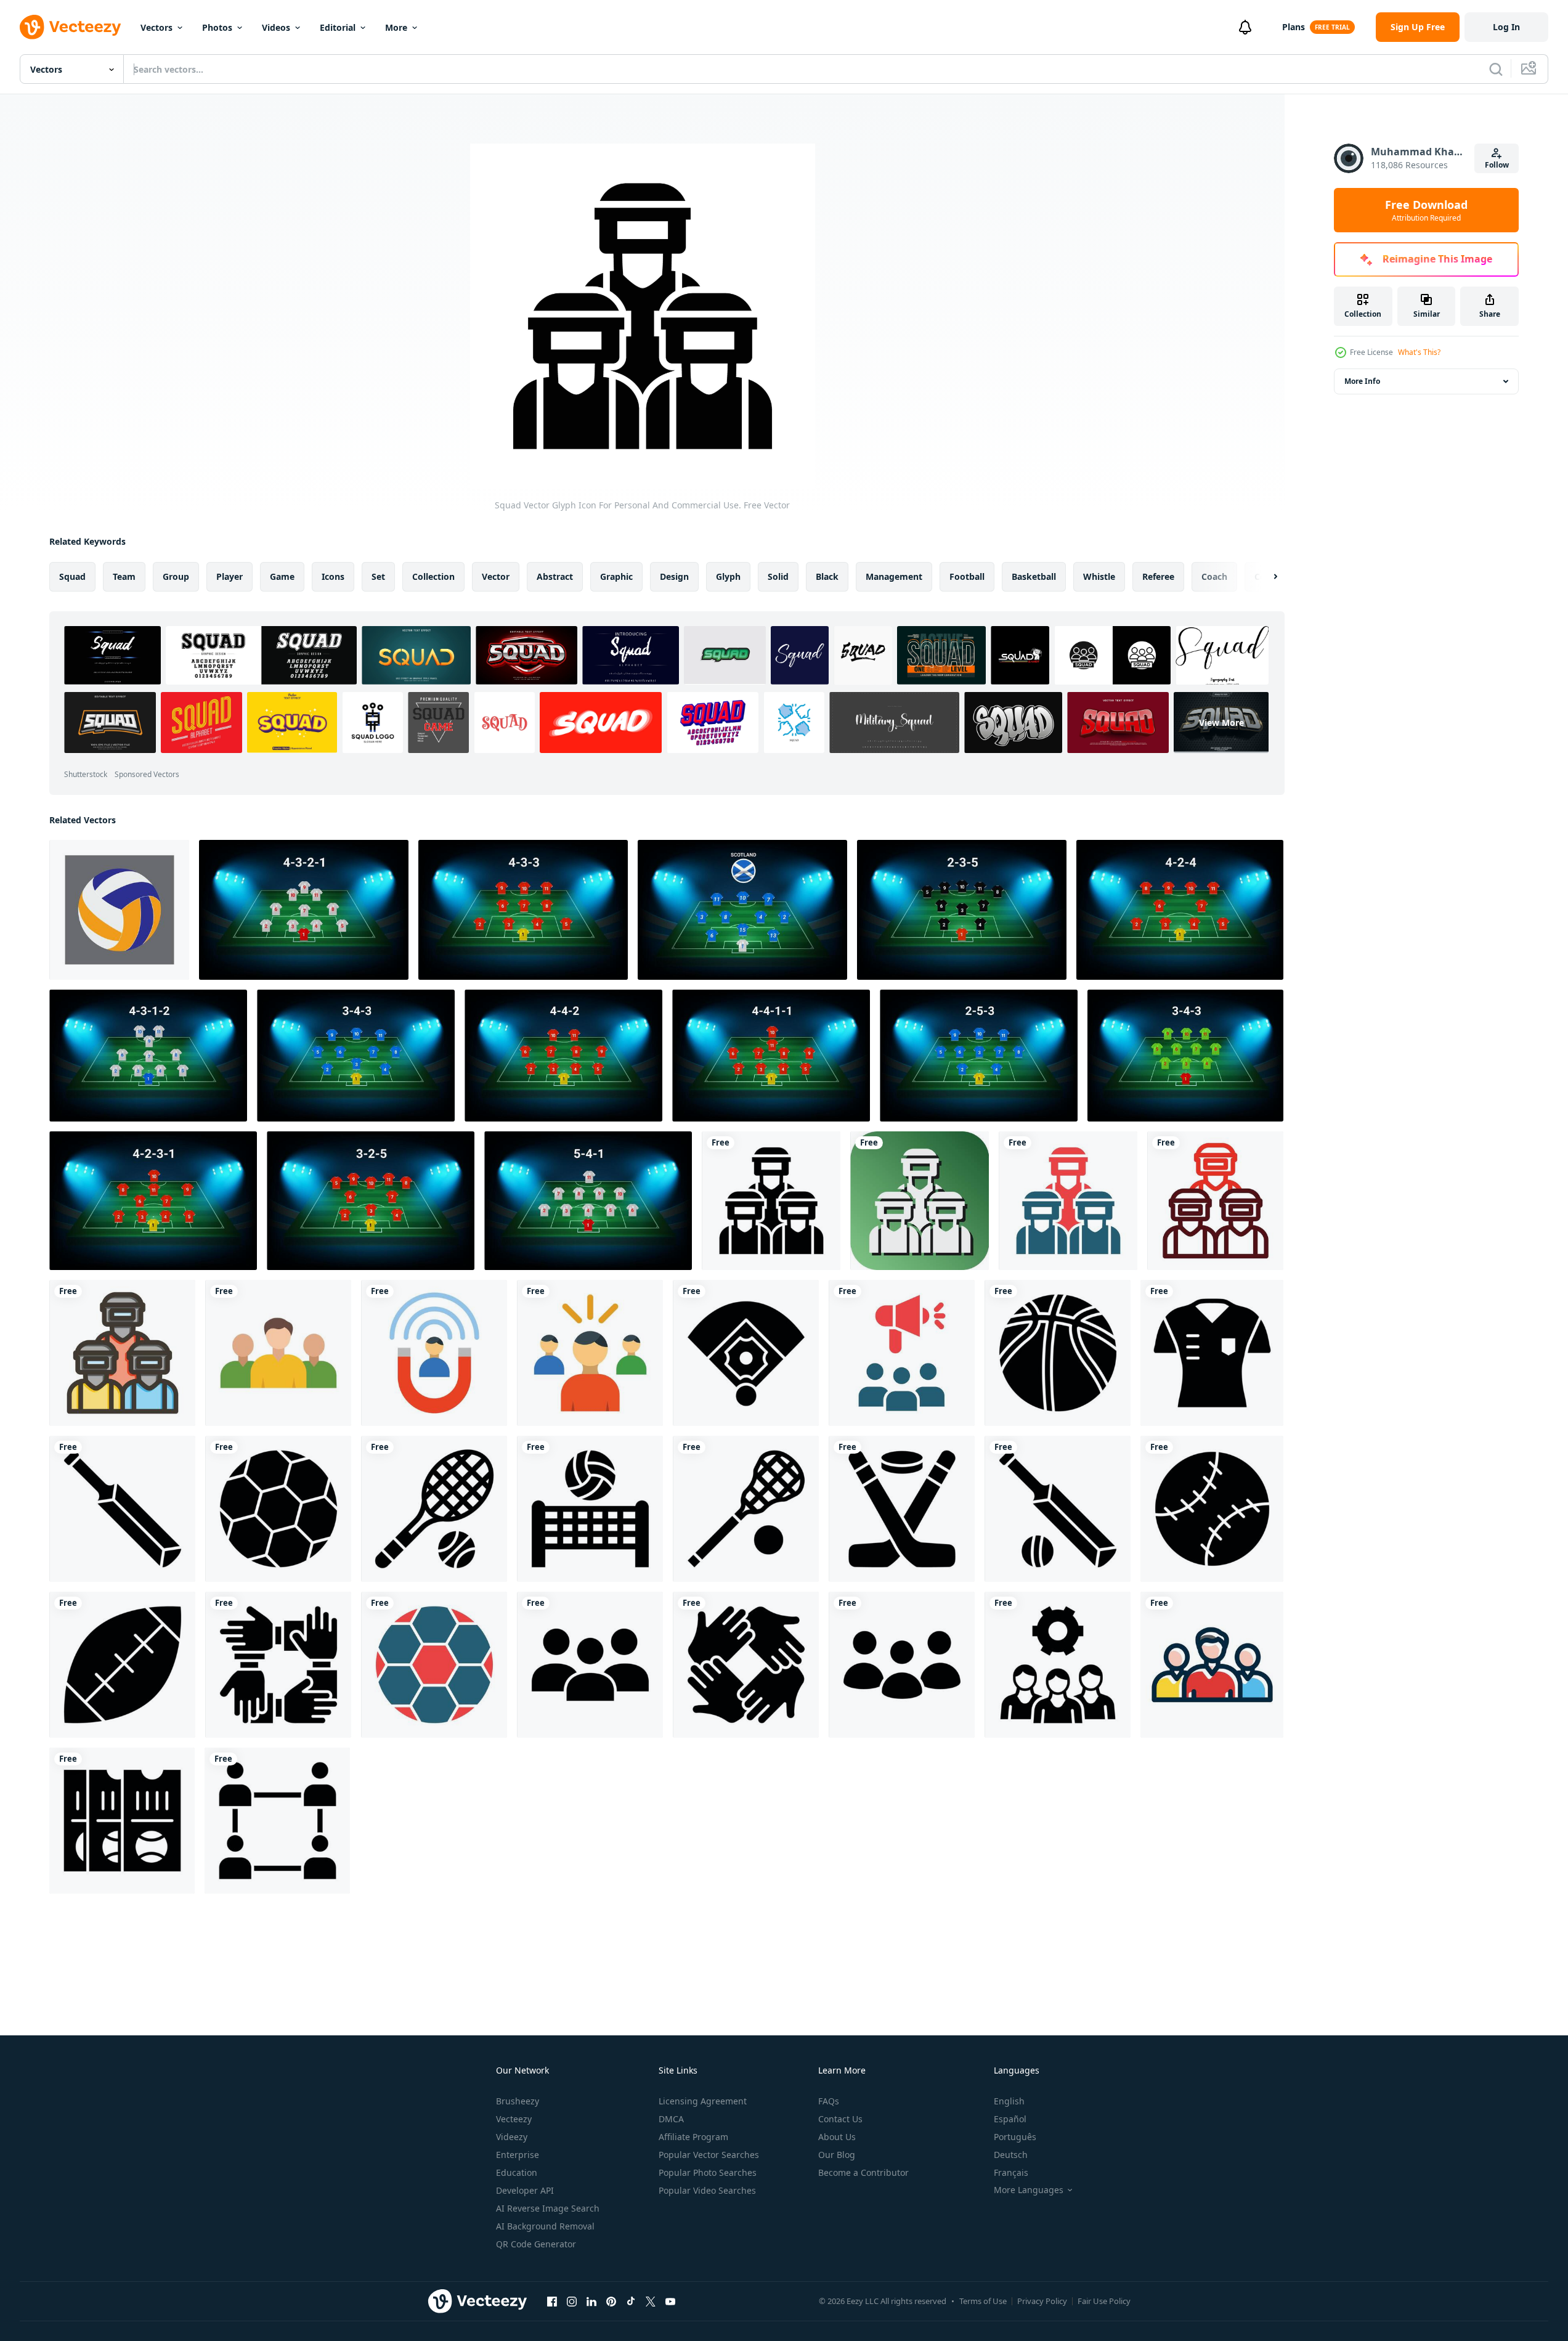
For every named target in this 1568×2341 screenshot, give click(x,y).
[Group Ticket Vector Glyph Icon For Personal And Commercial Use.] (122, 1821)
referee (1158, 576)
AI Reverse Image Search (548, 2208)
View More (1221, 723)
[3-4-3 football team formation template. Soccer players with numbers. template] (356, 1056)
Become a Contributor (863, 2172)
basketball (1034, 576)
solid (778, 576)
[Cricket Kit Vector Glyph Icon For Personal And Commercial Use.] (1058, 1509)
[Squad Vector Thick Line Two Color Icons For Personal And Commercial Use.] (1215, 1201)
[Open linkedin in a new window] (591, 2301)
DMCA (671, 2119)
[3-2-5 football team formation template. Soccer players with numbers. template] (371, 1201)
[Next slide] (1265, 577)
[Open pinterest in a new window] (611, 2301)
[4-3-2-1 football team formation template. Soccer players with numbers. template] (304, 910)
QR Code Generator (536, 2244)
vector (496, 576)
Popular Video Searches (707, 2190)
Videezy (512, 2137)
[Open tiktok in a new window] (631, 2301)
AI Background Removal (545, 2226)
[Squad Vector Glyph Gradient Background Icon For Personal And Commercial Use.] (920, 1201)
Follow (1497, 165)
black (827, 576)
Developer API (525, 2190)
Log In (1506, 27)
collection (433, 576)
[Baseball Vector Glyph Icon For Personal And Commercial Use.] (1212, 1509)
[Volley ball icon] (119, 910)
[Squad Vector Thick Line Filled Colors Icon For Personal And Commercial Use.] (122, 1353)
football (967, 576)
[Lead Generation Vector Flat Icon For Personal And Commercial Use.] (434, 1353)
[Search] (1496, 69)
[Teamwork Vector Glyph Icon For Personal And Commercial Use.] (902, 1665)
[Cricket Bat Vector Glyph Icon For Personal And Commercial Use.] (122, 1509)
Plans (1294, 27)
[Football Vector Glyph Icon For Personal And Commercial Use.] (278, 1509)
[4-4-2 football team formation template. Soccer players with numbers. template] (563, 1056)
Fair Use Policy (1104, 2301)
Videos (276, 27)
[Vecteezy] (70, 27)
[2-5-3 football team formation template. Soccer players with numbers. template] (962, 910)
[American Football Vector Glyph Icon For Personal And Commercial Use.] (122, 1665)
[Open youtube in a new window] (670, 2301)
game (282, 576)
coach (1214, 576)
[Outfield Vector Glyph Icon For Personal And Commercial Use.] (746, 1353)
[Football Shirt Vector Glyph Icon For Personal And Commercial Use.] (1212, 1353)
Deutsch (1011, 2155)
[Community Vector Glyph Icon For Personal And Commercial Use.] (277, 1821)
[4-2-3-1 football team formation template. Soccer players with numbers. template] (153, 1201)
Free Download (1426, 210)
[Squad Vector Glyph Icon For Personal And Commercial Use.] (771, 1201)
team (124, 576)
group (176, 576)
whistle (1099, 576)
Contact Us (840, 2119)
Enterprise (518, 2155)
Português (1015, 2137)
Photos (217, 27)
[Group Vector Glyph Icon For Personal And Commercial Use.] (590, 1665)
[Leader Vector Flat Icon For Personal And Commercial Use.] (590, 1353)
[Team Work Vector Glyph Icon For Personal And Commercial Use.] (746, 1665)
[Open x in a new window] (651, 2301)
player (230, 576)
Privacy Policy (1042, 2301)
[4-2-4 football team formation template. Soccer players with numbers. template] (1180, 910)
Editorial (338, 27)
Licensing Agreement (703, 2101)
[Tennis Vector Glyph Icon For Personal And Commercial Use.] (434, 1509)
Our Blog (837, 2155)
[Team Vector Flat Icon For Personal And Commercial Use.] (278, 1353)
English (1009, 2101)
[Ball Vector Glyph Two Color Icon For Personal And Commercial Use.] (434, 1665)
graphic (616, 576)
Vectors (156, 27)
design (674, 576)
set (378, 576)
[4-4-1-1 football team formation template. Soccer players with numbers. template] (771, 1056)
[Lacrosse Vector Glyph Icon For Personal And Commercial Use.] (746, 1509)
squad (72, 576)
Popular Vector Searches (709, 2155)
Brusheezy (518, 2101)
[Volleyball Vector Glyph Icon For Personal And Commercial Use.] (590, 1509)
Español (1010, 2119)
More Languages (1029, 2190)
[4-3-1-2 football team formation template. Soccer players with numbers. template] (148, 1056)
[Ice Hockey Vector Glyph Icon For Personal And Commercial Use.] (902, 1509)
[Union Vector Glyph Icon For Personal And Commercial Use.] (278, 1665)
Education (517, 2172)
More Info (1362, 381)
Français (1011, 2172)
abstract (555, 576)
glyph (728, 576)
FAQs (829, 2101)
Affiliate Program (693, 2137)
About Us (837, 2137)
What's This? (1419, 352)
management (894, 576)
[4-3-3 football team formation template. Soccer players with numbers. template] (523, 910)
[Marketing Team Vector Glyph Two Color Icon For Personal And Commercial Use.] (902, 1353)
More (396, 27)
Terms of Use (983, 2301)
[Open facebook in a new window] (552, 2301)
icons (333, 576)
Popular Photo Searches (708, 2172)
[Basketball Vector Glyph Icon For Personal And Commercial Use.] (1058, 1353)
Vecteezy (514, 2119)
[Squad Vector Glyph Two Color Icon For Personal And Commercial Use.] (1068, 1201)
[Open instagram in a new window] (572, 2301)
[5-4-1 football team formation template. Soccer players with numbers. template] (588, 1201)
